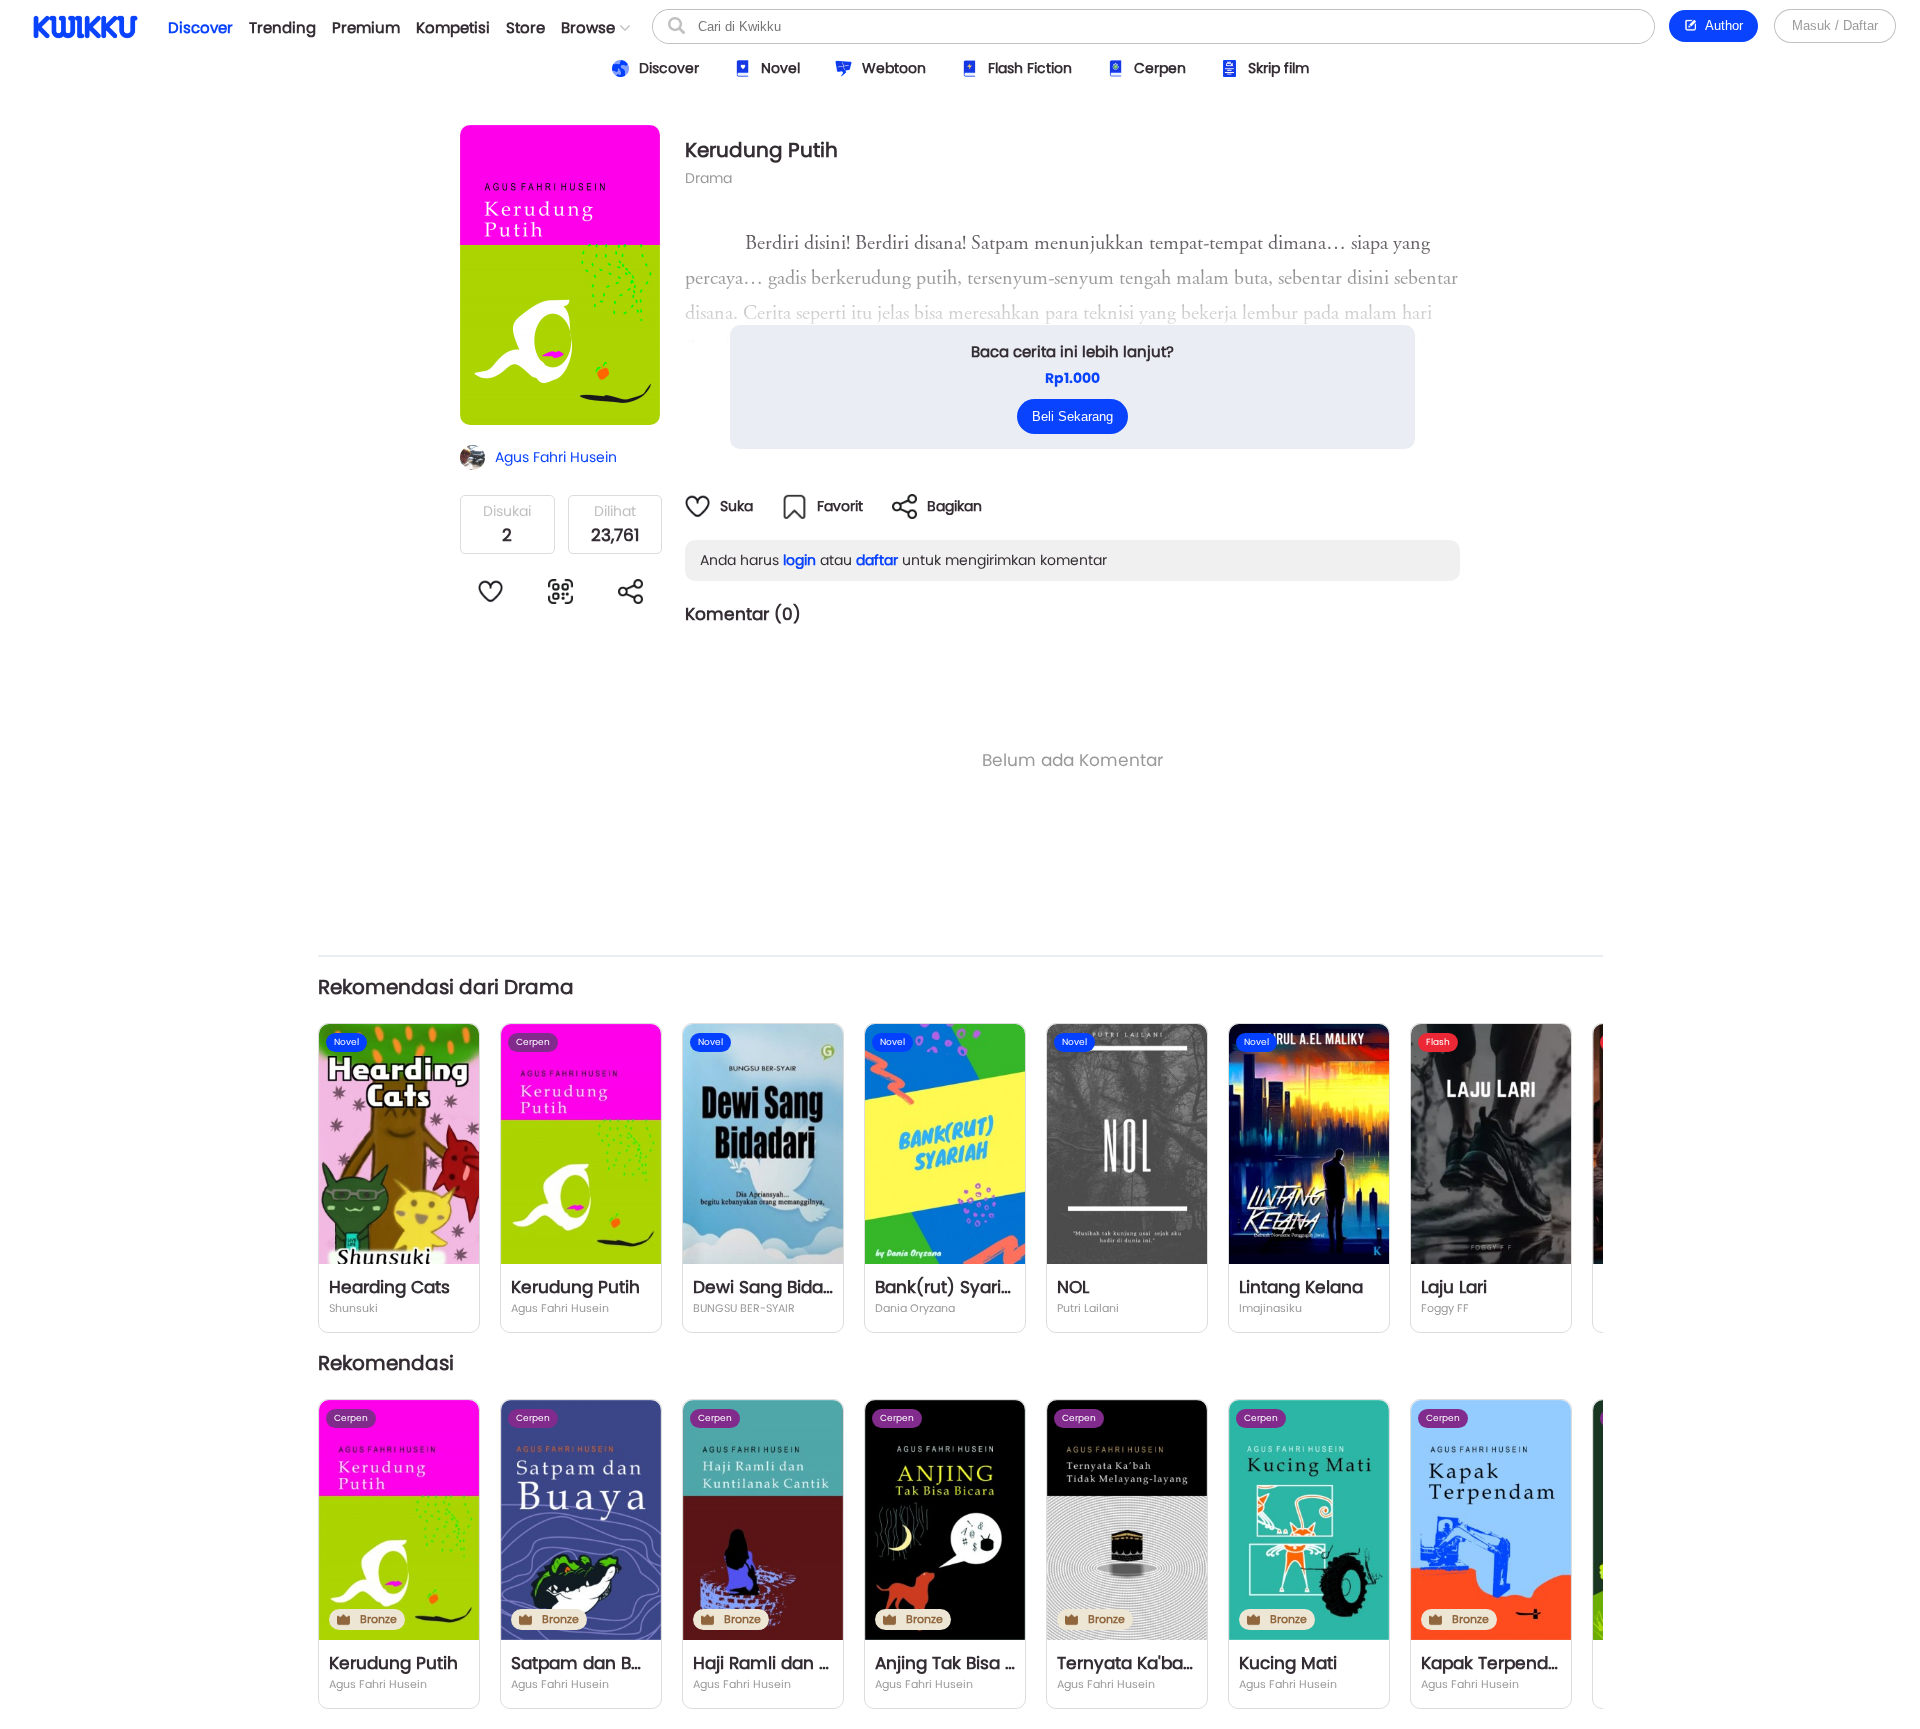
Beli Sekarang (1072, 416)
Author (1720, 25)
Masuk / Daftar (1835, 25)
